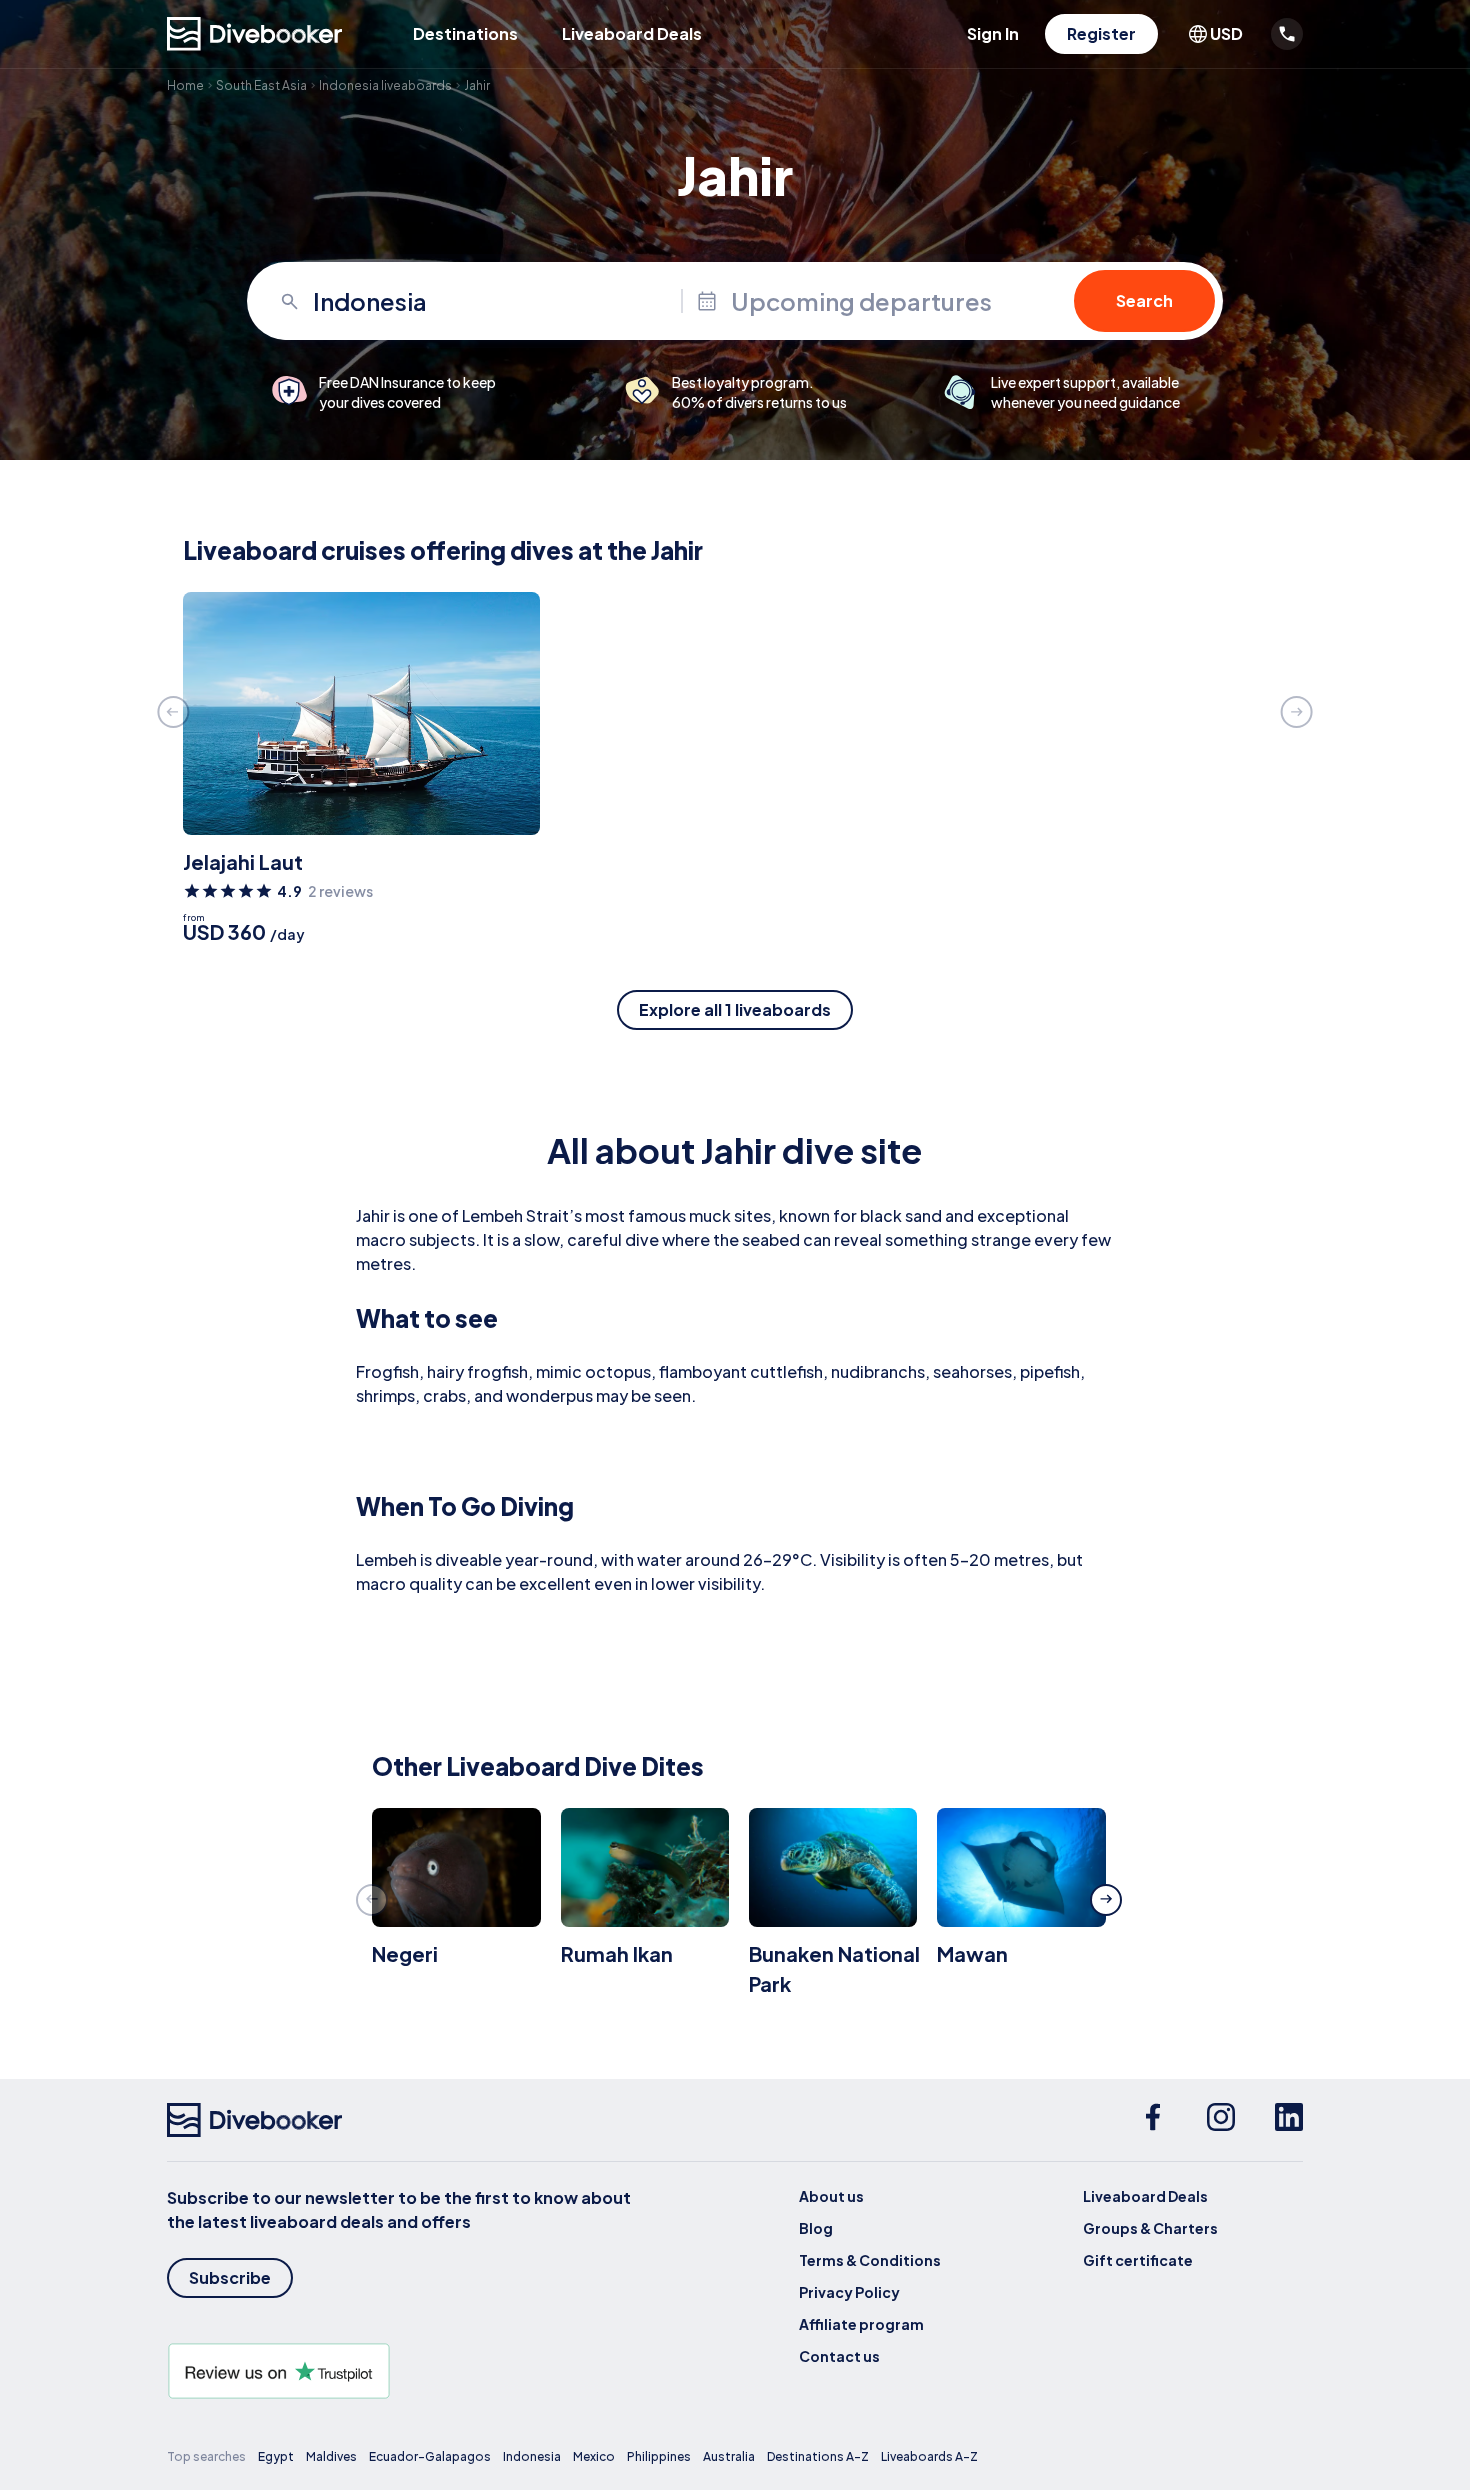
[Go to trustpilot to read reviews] (403, 2371)
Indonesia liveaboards (385, 85)
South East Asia (261, 85)
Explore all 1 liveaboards (735, 1009)
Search (1144, 300)
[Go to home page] (255, 34)
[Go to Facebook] (1153, 2120)
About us (831, 2196)
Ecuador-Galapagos (430, 2456)
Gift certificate (1138, 2260)
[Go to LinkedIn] (1289, 2120)
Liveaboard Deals (632, 33)
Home (185, 85)
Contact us (839, 2356)
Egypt (276, 2456)
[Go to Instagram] (1221, 2120)
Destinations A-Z (818, 2456)
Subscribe (230, 2277)
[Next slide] (1297, 712)
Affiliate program (861, 2324)
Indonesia (532, 2456)
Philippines (659, 2456)
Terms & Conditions (870, 2260)
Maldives (331, 2456)
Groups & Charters (1150, 2228)
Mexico (594, 2456)
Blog (816, 2228)
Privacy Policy (849, 2292)
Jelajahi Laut (243, 861)
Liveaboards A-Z (929, 2456)
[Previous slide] (173, 712)
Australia (729, 2456)
